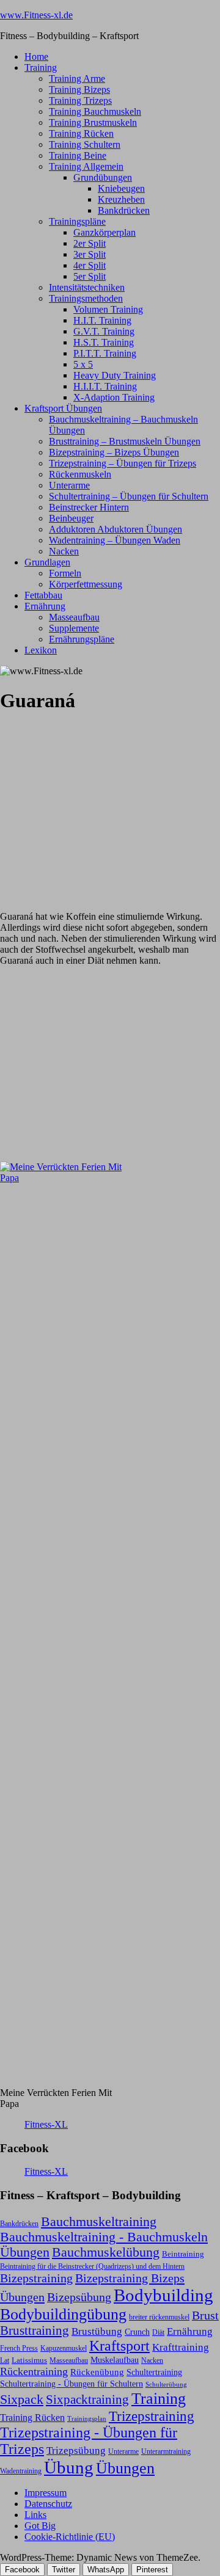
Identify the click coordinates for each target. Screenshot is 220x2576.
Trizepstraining (152, 2416)
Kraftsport (119, 2346)
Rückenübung (97, 2372)
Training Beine (78, 155)
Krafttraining (181, 2347)
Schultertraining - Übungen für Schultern (71, 2384)
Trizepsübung (76, 2450)
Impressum (46, 2493)
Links (35, 2515)
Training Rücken (81, 133)
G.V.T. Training (104, 331)
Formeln (65, 573)
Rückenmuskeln (80, 474)
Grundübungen (103, 177)
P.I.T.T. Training (105, 353)
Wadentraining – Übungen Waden (115, 540)
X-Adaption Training (114, 397)
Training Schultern (85, 144)
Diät (158, 2332)
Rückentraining (34, 2371)
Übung (69, 2467)
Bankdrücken (124, 210)
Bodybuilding (163, 2295)
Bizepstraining (36, 2278)
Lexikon (41, 650)
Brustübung (97, 2331)
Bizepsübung (79, 2297)
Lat (5, 2360)
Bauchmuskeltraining (99, 2221)
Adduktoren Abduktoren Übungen (116, 529)
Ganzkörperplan (105, 232)
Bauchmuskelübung (106, 2252)
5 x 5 (83, 364)
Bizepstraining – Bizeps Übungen (114, 452)
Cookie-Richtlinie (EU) (70, 2537)
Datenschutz (48, 2504)
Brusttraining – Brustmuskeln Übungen (125, 441)
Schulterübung (166, 2385)
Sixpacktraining (87, 2400)
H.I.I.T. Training (105, 386)
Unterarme (69, 485)
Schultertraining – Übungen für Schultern (129, 496)
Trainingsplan (87, 2419)
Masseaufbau (74, 617)
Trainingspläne (77, 221)
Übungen (125, 2468)
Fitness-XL (46, 2124)
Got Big (40, 2526)
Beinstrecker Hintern (89, 507)
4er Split (90, 265)
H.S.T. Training (104, 342)
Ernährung (45, 606)
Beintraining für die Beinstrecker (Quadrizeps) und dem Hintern (92, 2266)
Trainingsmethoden (86, 298)
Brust (205, 2316)
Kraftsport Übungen (63, 408)
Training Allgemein (86, 166)
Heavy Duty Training (115, 375)
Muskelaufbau (115, 2360)
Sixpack (22, 2400)
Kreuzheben (121, 199)
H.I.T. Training (102, 320)
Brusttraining (35, 2330)
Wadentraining (21, 2471)
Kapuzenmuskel (64, 2348)
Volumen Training (108, 309)
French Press (19, 2348)
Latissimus (29, 2360)
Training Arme (77, 78)
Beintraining (183, 2254)
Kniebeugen (121, 188)
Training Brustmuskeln (93, 122)
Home (36, 56)
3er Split (90, 254)
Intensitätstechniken (87, 287)
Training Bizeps (79, 89)
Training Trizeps (80, 100)
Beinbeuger (71, 518)
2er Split (90, 243)
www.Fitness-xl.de (36, 15)
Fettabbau (43, 595)
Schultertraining (154, 2372)
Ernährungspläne (82, 639)
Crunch (137, 2332)
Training (41, 67)
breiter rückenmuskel (159, 2317)
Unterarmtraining (166, 2451)
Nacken (64, 551)
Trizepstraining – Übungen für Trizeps (123, 463)
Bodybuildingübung (63, 2314)
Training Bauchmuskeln (95, 111)
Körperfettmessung (86, 584)
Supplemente (74, 628)
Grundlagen (47, 562)
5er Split (90, 276)
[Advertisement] (92, 802)
